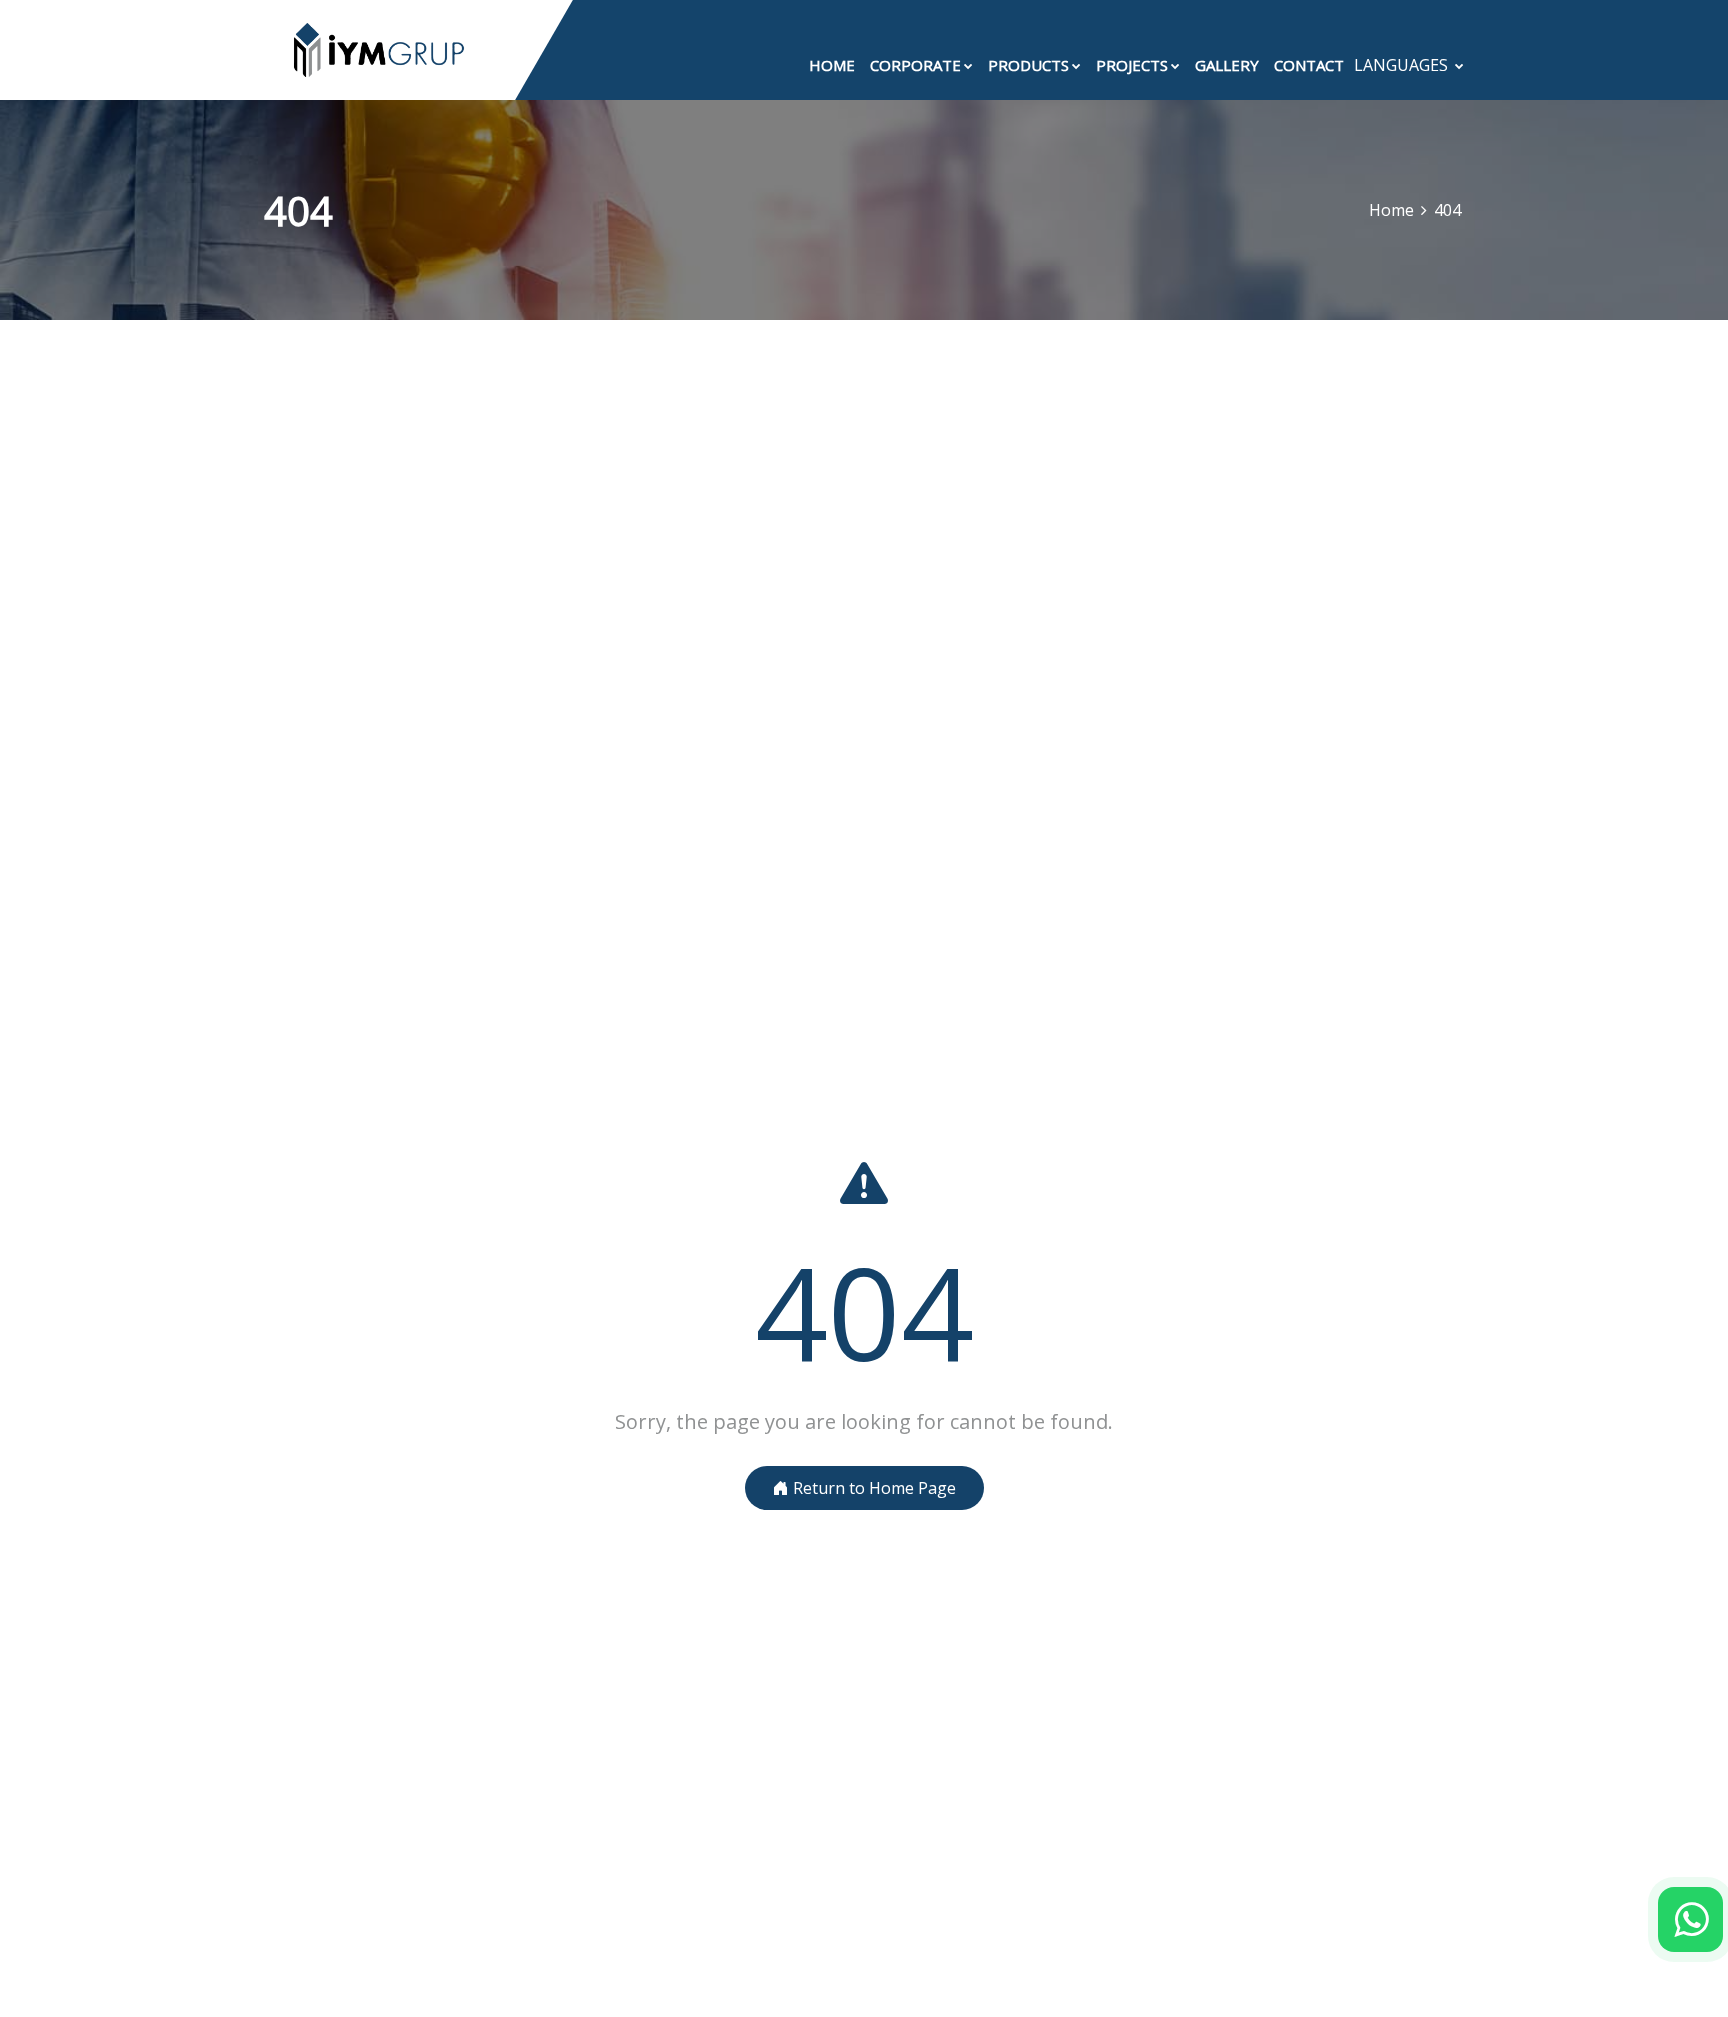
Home (1391, 210)
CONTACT (1309, 65)
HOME (832, 65)
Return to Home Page (872, 1488)
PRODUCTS (1028, 65)
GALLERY (1227, 65)
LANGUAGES (1403, 65)
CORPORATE (915, 65)
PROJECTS (1132, 65)
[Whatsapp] (1690, 1919)
